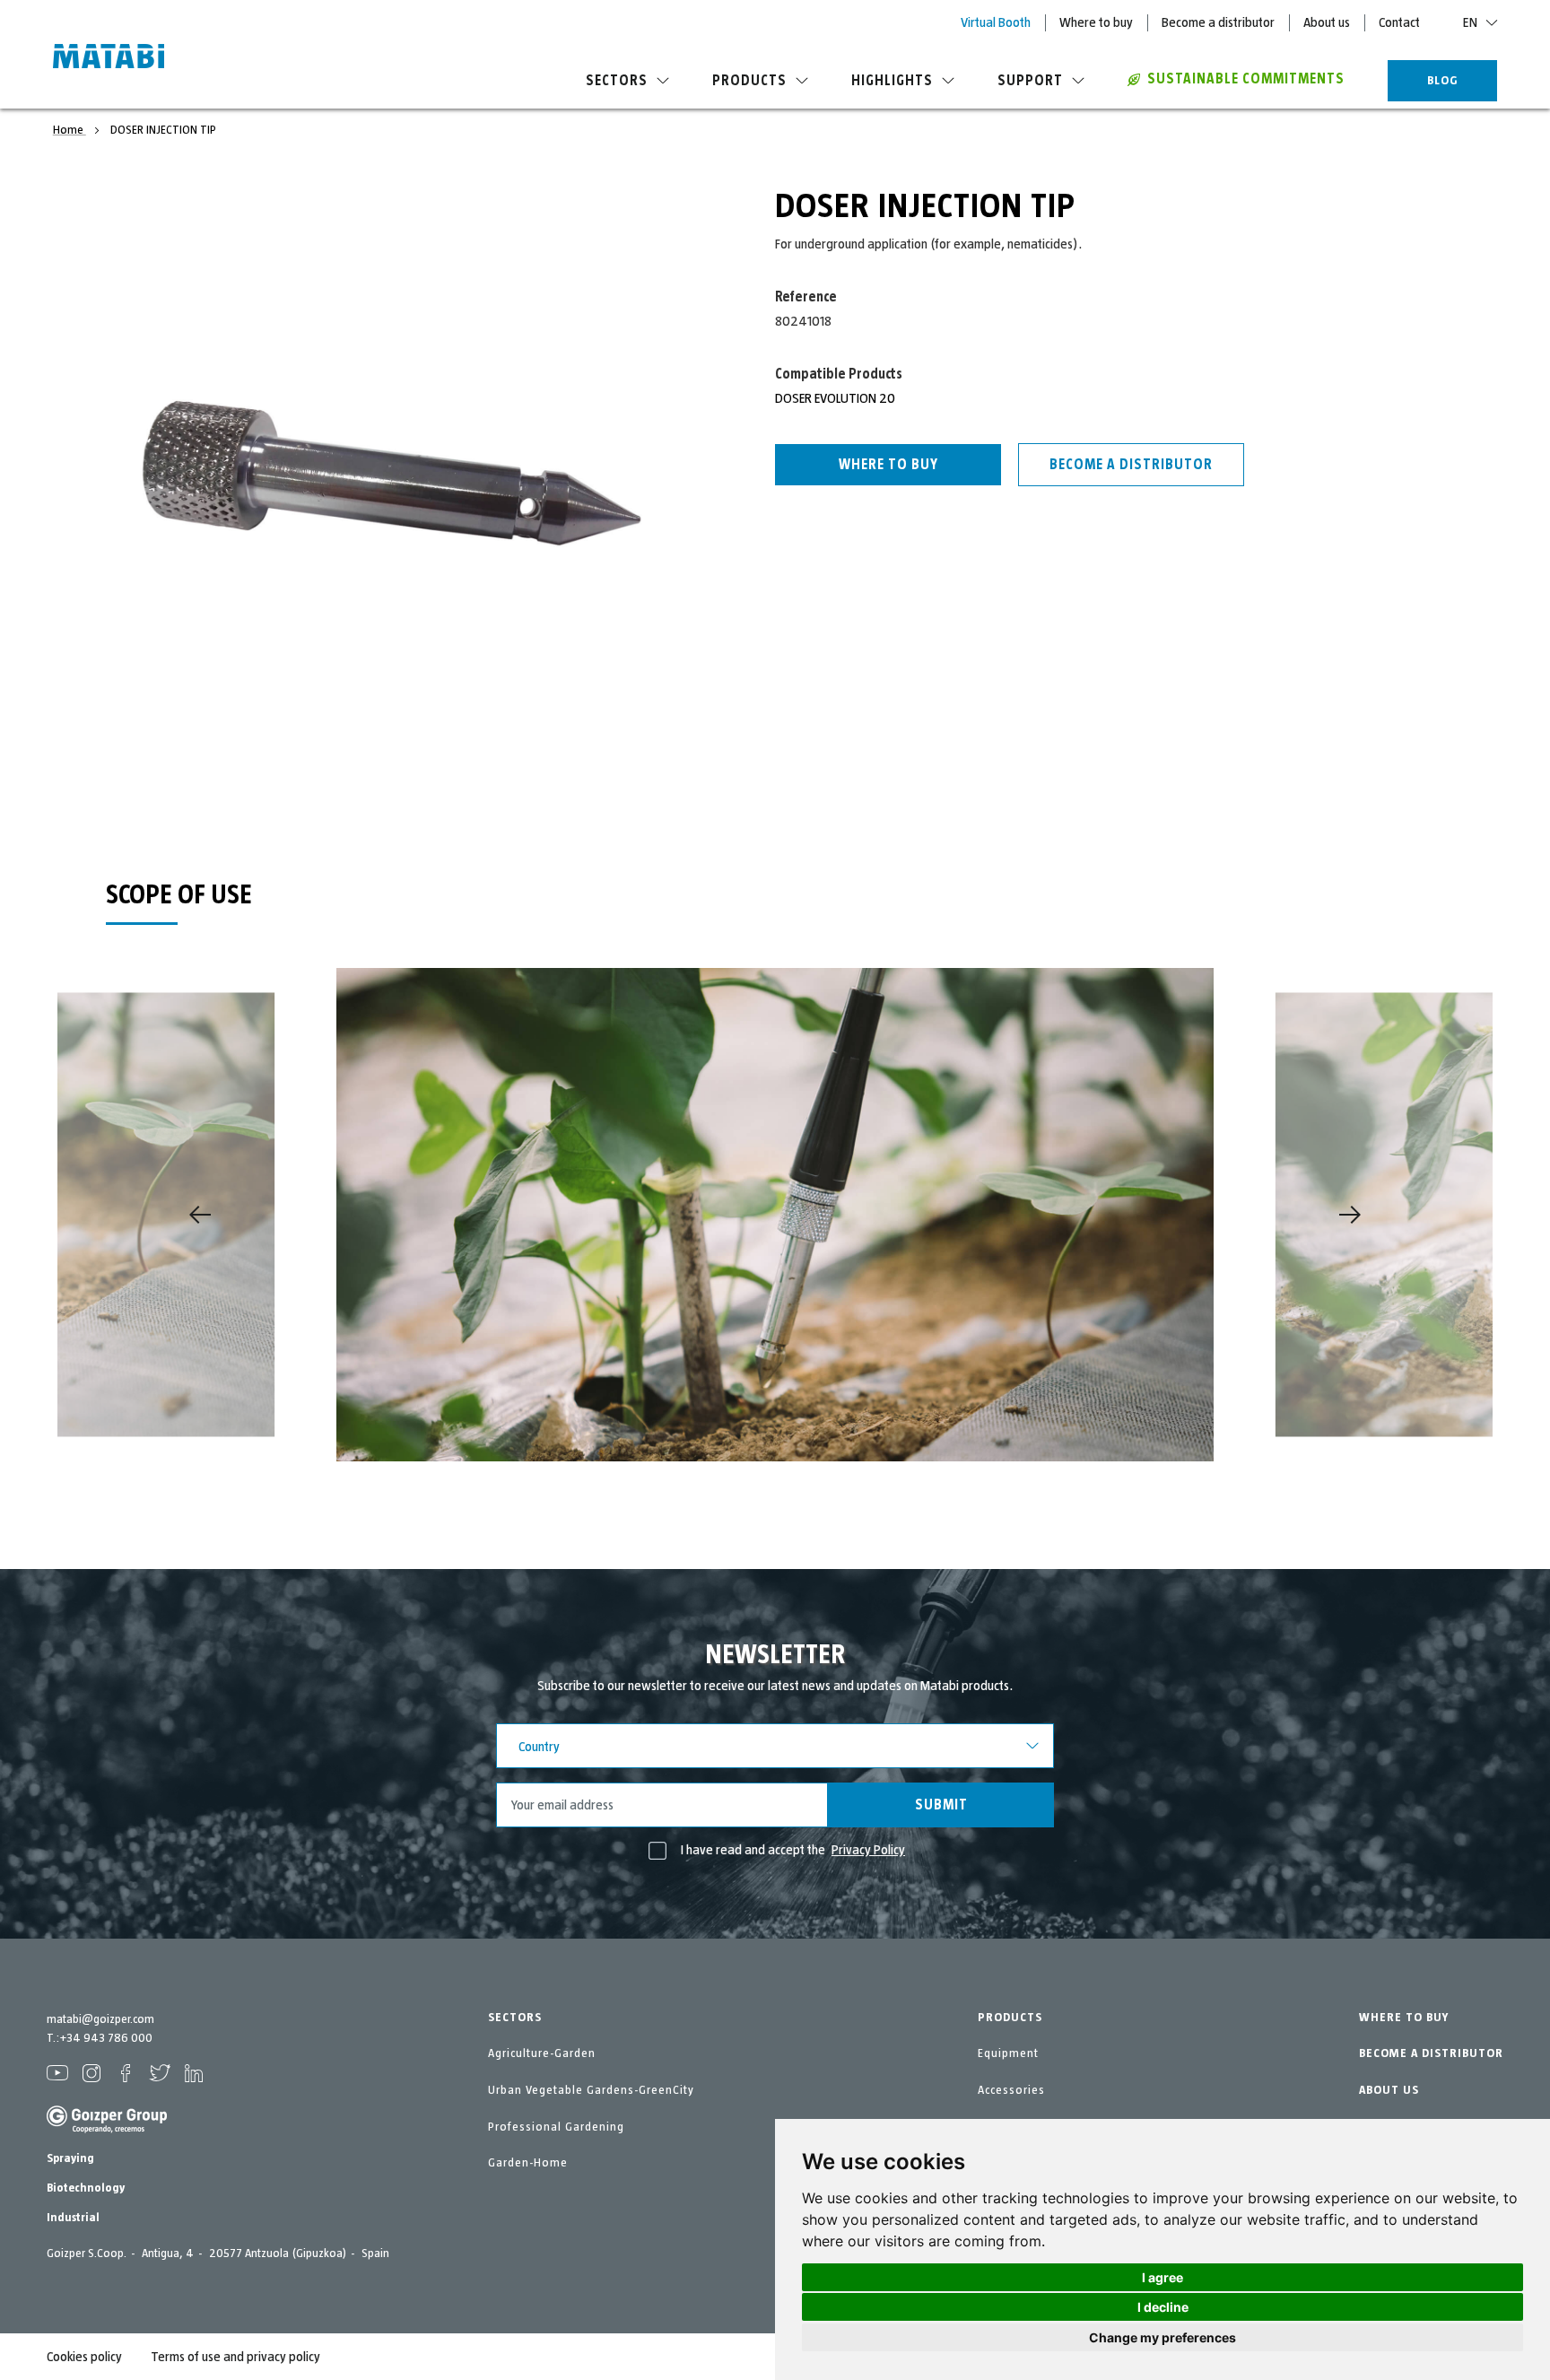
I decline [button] (1163, 2307)
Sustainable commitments (1246, 79)
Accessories (1011, 2090)
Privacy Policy (868, 1850)
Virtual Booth (996, 22)
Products (749, 81)
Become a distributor (1218, 22)
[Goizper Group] (107, 2130)
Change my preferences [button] (1162, 2337)
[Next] (1350, 1215)
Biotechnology (86, 2188)
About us (1327, 22)
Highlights (892, 81)
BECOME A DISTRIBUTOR (1431, 2053)
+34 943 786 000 (106, 2038)
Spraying (70, 2158)
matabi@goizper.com (100, 2019)
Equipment (1008, 2053)
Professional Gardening (556, 2127)
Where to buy (1096, 22)
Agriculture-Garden (542, 2053)
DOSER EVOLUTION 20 (835, 398)
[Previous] (200, 1215)
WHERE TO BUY (1404, 2018)
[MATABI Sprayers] (109, 58)
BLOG (1443, 81)
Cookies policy (84, 2357)
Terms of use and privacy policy (235, 2357)
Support (1030, 81)
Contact (1399, 22)
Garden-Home (528, 2163)
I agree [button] (1162, 2277)
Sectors (617, 81)
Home (70, 130)
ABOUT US (1389, 2090)
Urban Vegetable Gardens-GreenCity (591, 2090)
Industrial (73, 2218)
